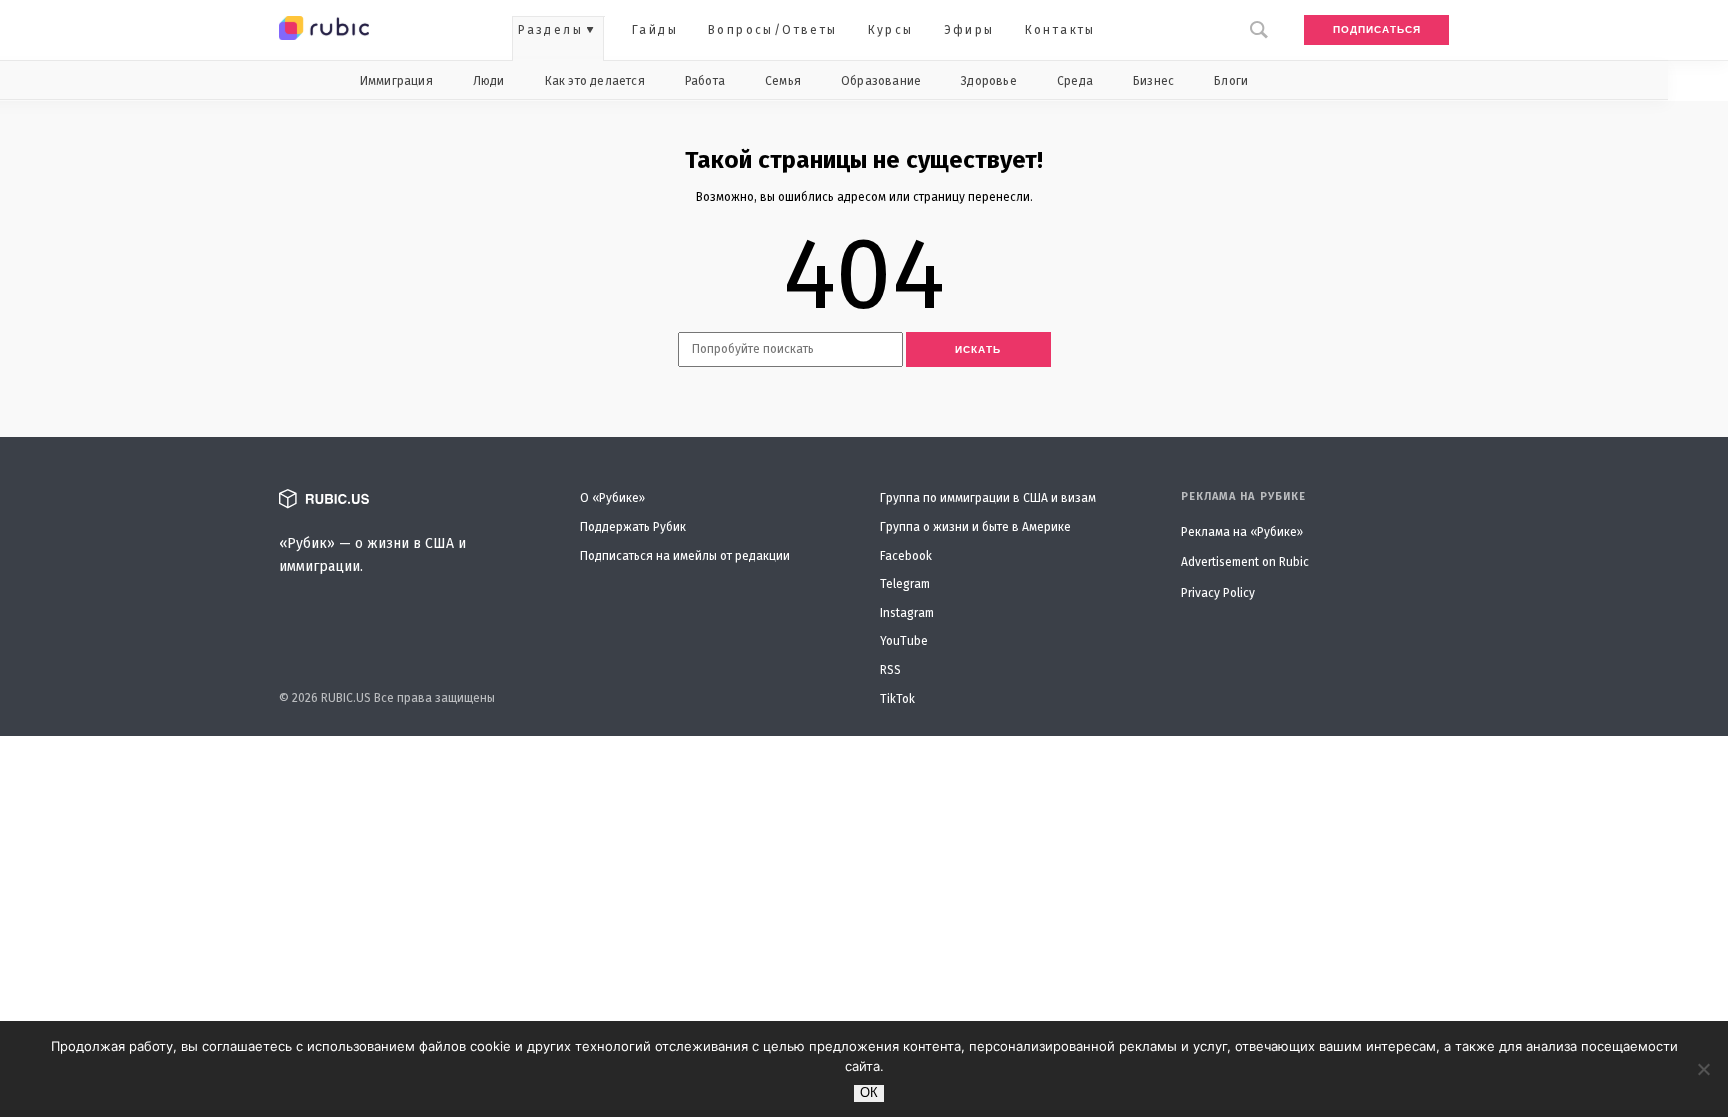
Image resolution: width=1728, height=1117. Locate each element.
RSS (890, 670)
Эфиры (969, 30)
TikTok (897, 699)
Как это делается (595, 81)
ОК (869, 1092)
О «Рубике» (612, 498)
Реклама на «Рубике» (1242, 532)
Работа (705, 81)
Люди (489, 81)
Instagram (907, 613)
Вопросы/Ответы (773, 30)
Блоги (1231, 81)
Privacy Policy (1218, 593)
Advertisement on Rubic (1245, 562)
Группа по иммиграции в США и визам (988, 498)
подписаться (1377, 29)
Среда (1075, 81)
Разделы (550, 30)
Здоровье (989, 81)
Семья (783, 81)
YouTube (904, 641)
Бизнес (1153, 81)
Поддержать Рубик (633, 527)
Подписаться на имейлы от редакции (685, 556)
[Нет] (1703, 1069)
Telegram (905, 584)
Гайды (655, 30)
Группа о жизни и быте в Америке (975, 527)
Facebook (906, 556)
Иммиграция (396, 81)
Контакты (1060, 30)
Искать (978, 349)
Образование (881, 81)
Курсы (891, 30)
